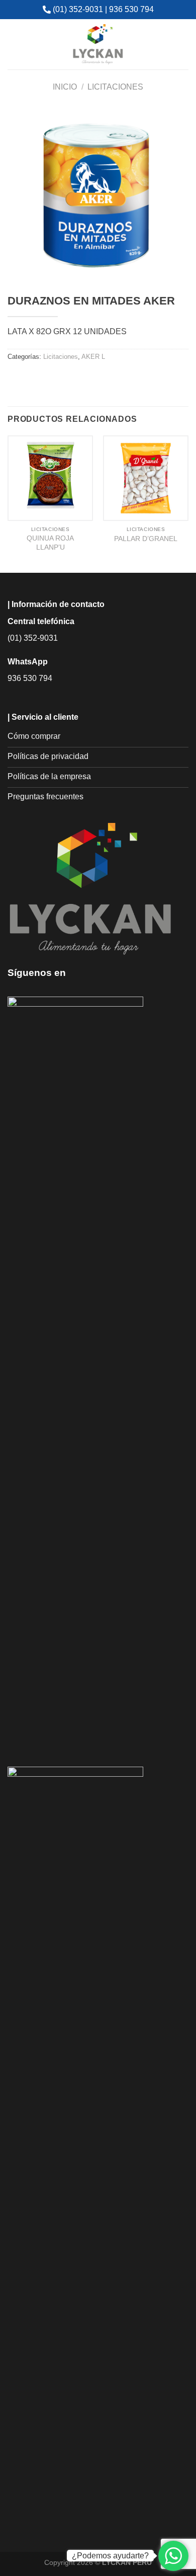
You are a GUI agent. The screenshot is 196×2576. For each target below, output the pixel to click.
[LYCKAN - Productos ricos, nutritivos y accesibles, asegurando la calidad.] (98, 44)
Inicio (65, 87)
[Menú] (14, 44)
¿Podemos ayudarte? (110, 2556)
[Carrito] (181, 44)
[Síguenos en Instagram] (94, 972)
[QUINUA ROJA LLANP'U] (50, 478)
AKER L (93, 357)
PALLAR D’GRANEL (146, 539)
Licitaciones (115, 87)
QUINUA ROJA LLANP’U (50, 543)
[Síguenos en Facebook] (79, 972)
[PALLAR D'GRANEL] (146, 478)
